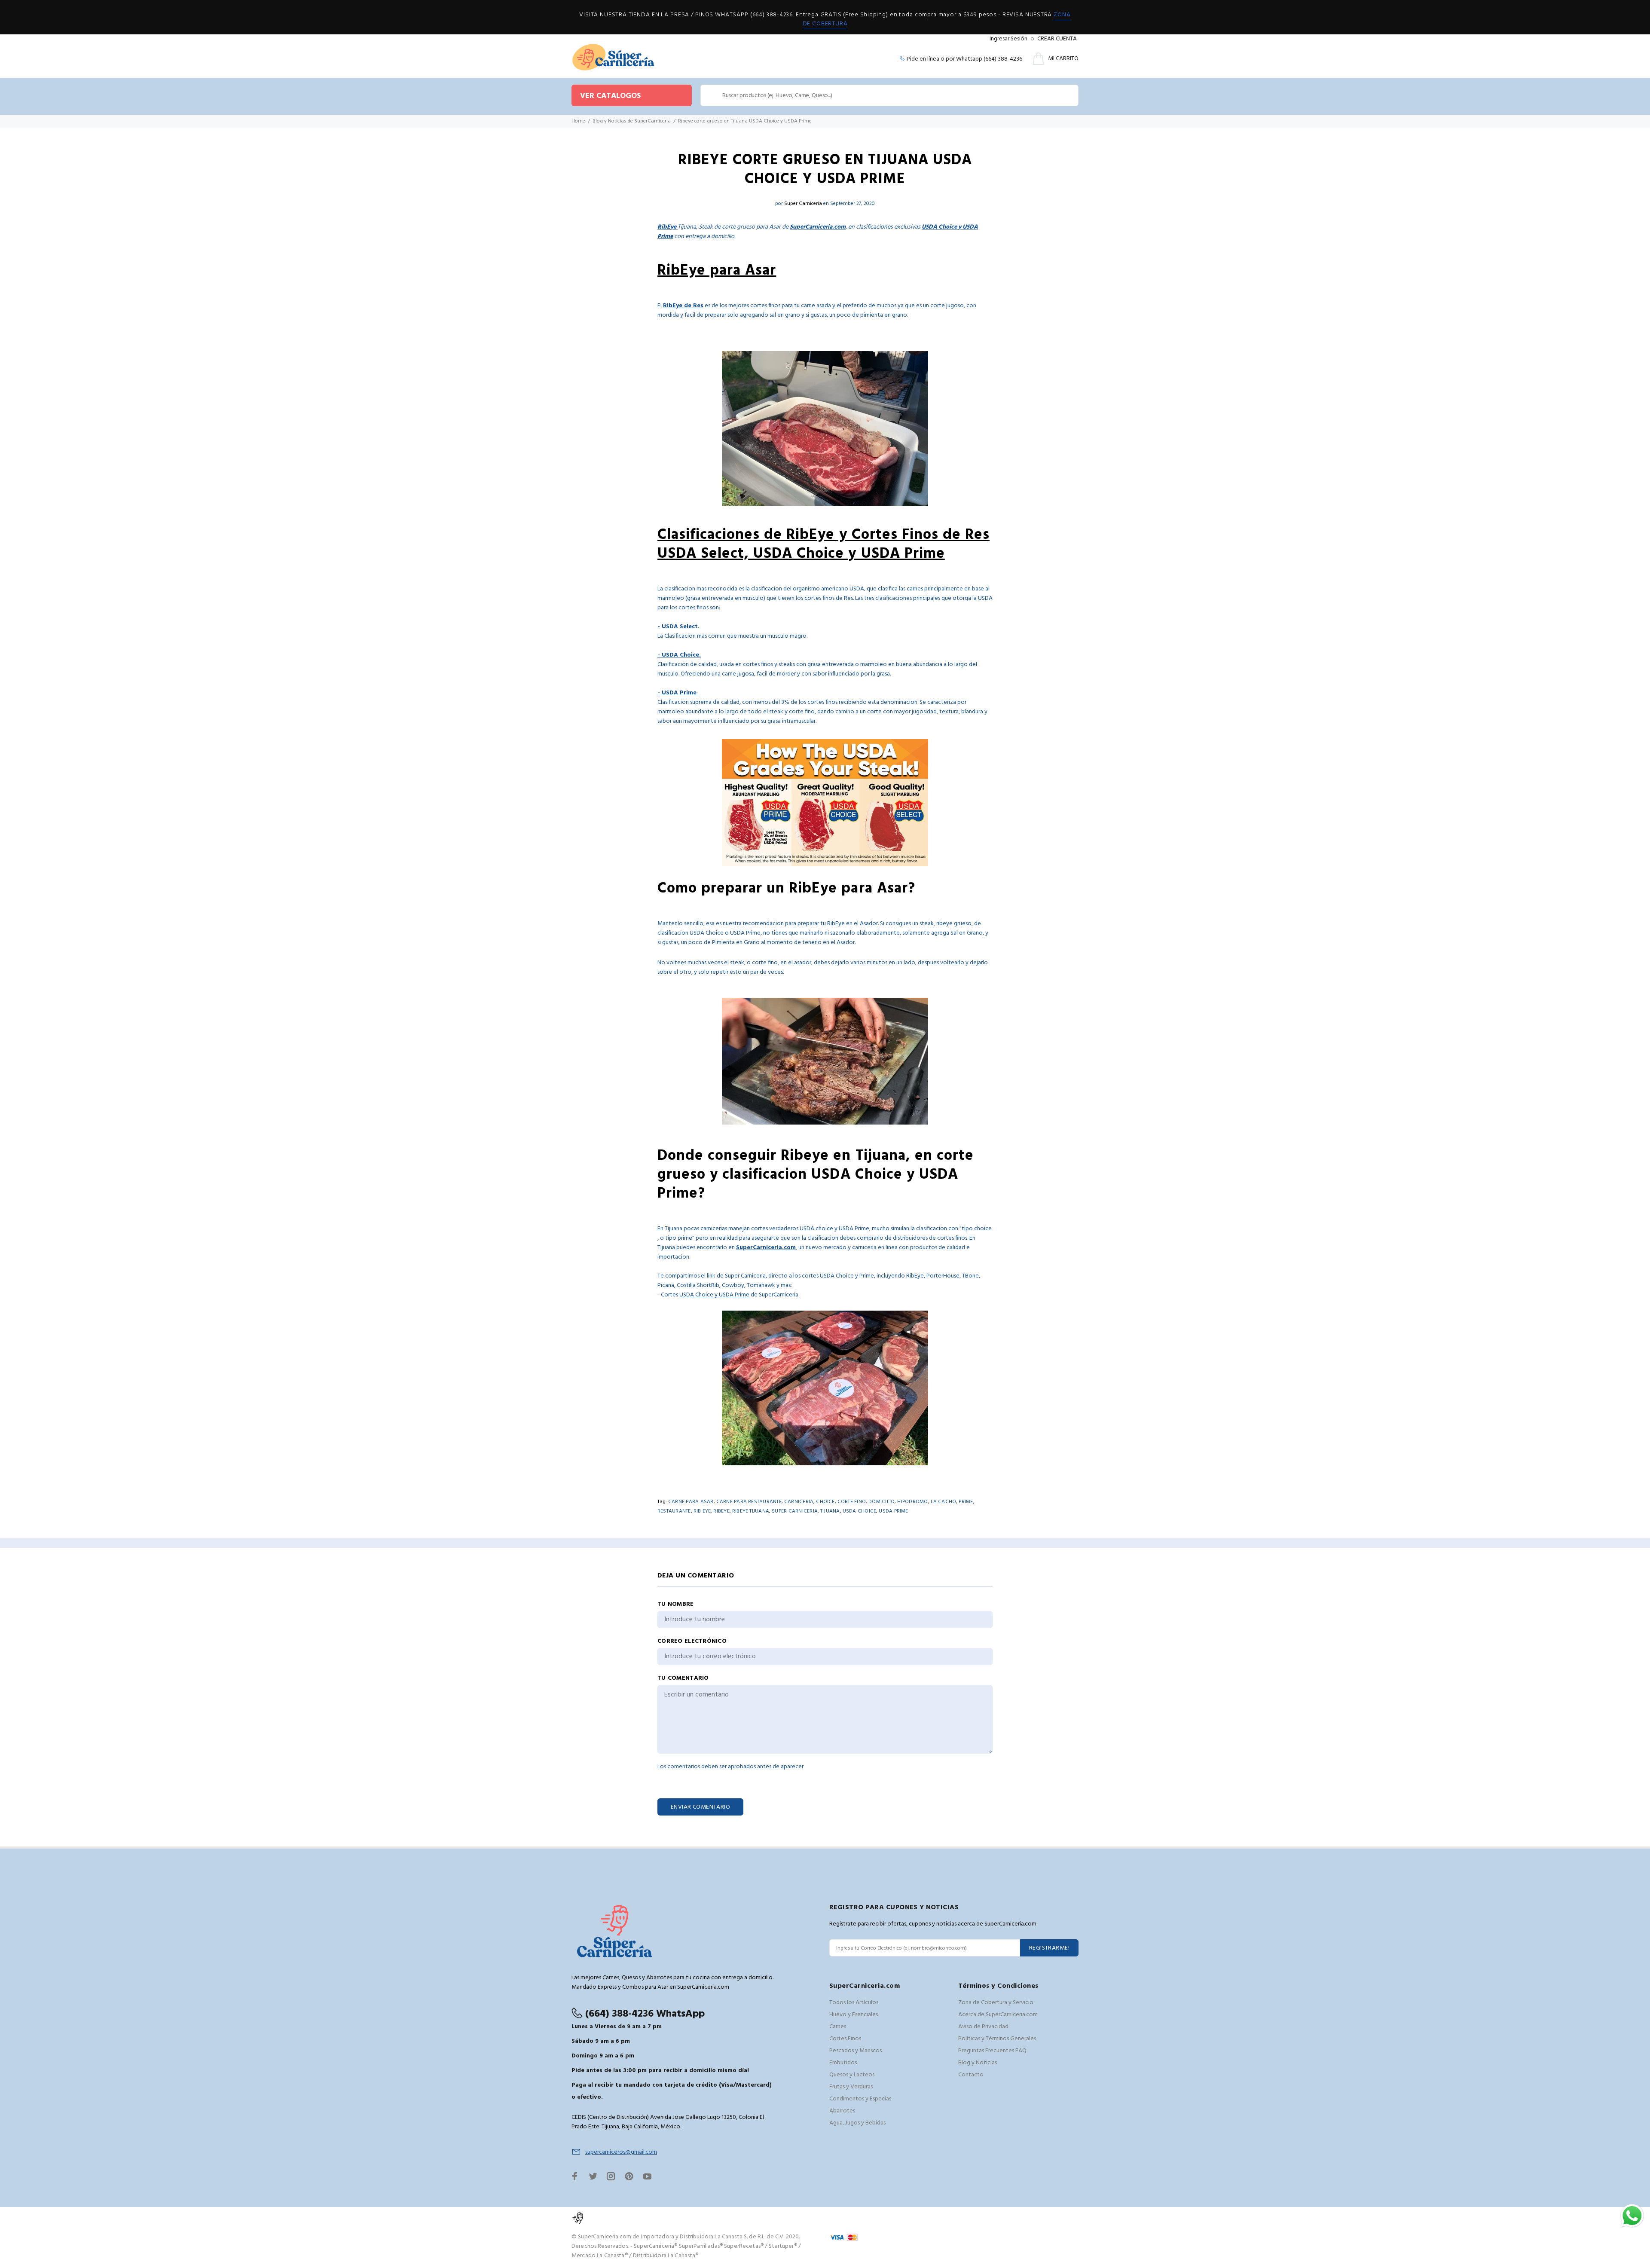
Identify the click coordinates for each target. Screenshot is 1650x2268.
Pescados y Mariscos (856, 2051)
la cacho (944, 1502)
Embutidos (843, 2063)
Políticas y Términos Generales (997, 2039)
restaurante (674, 1511)
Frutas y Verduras (851, 2087)
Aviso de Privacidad (983, 2027)
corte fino (852, 1502)
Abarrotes (842, 2111)
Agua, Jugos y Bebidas (857, 2123)
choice (825, 1502)
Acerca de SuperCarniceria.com (998, 2015)
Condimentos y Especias (860, 2099)
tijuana (830, 1511)
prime (966, 1502)
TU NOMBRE (676, 1605)
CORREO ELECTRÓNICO (692, 1641)
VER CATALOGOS (610, 96)
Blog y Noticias (978, 2063)
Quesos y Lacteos (852, 2075)
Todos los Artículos (854, 2003)
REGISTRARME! (1049, 1948)
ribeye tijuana (751, 1511)
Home (578, 121)
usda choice (860, 1511)
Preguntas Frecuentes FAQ (992, 2051)
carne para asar (691, 1502)
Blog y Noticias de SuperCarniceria (632, 121)
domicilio (882, 1502)
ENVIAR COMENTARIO (700, 1807)
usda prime (893, 1511)
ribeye (721, 1511)
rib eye (702, 1511)
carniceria (799, 1502)
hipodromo (912, 1502)
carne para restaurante (749, 1502)
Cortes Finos (845, 2039)
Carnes (838, 2027)
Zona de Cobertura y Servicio (996, 2003)
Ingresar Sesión (1008, 39)
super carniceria (795, 1511)
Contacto (971, 2075)
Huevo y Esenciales (854, 2015)
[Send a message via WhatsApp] (1632, 2216)
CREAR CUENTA (1057, 39)
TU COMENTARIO (683, 1678)
